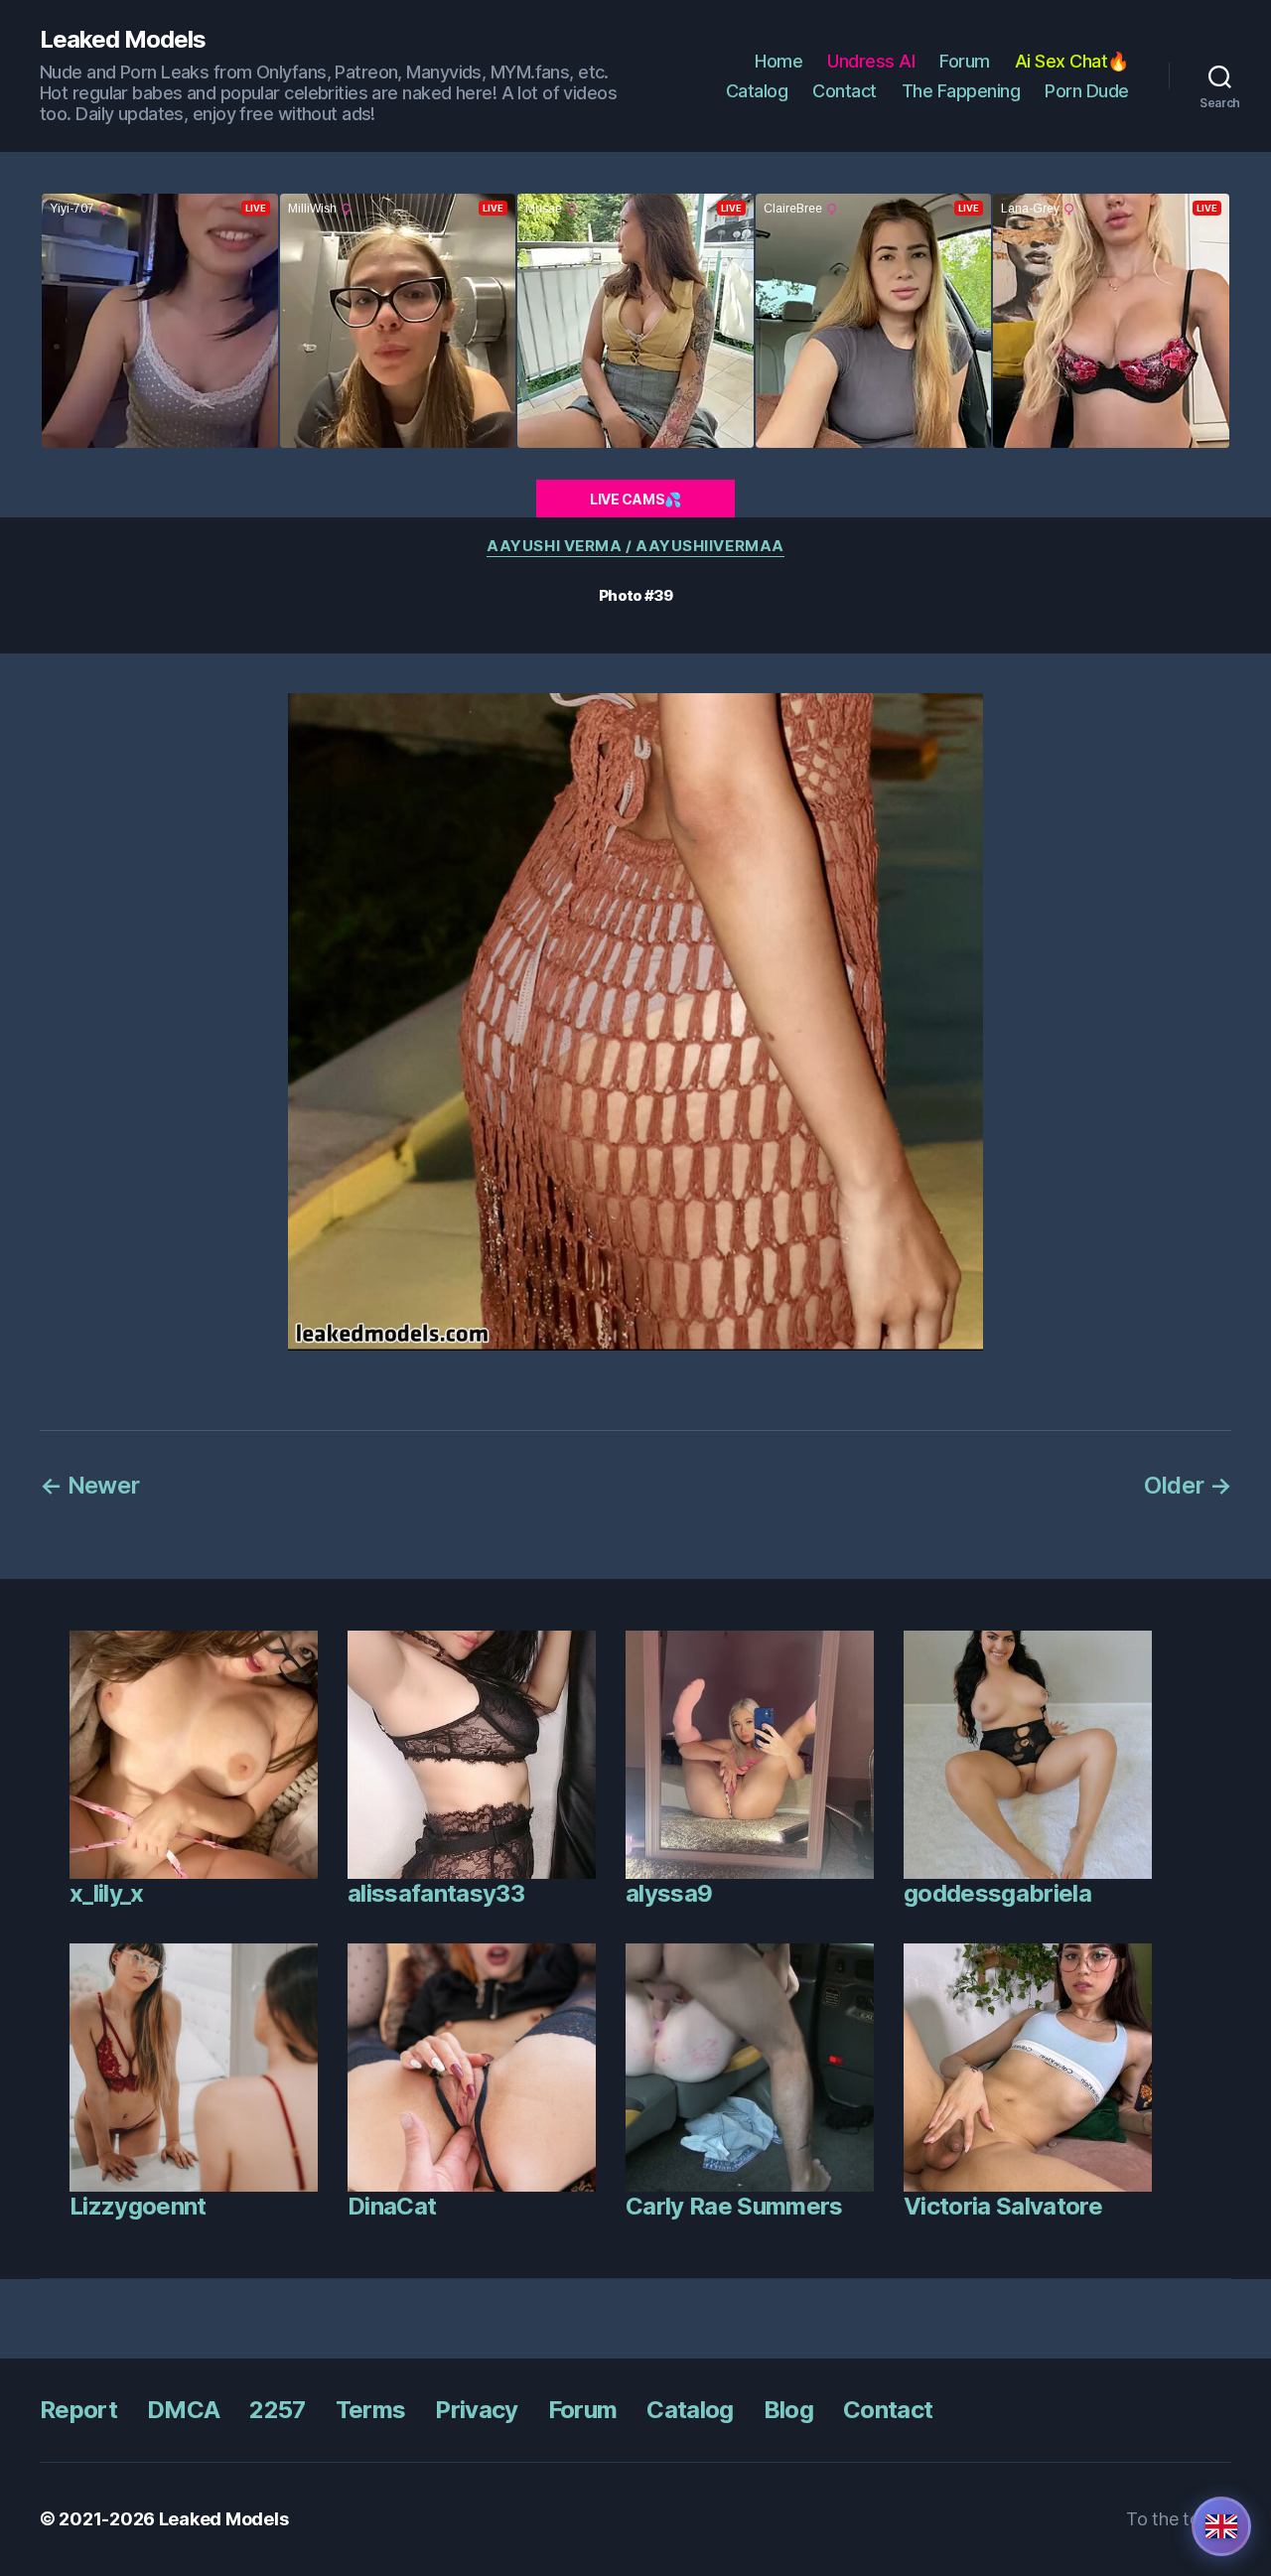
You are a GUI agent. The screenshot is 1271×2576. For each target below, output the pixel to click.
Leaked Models (123, 40)
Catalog (757, 91)
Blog (788, 2410)
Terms (371, 2410)
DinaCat (392, 2206)
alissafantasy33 (436, 1893)
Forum (965, 61)
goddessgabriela (997, 1893)
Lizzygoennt (138, 2206)
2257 (277, 2410)
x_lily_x (107, 1893)
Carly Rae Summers (734, 2206)
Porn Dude (1087, 91)
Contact (845, 91)
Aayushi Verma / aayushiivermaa (635, 546)
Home (778, 61)
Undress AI (871, 61)
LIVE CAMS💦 (635, 499)
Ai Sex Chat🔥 (1072, 61)
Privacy (476, 2410)
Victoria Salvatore (1003, 2206)
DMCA (183, 2410)
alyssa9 (669, 1893)
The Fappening (961, 91)
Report (78, 2410)
